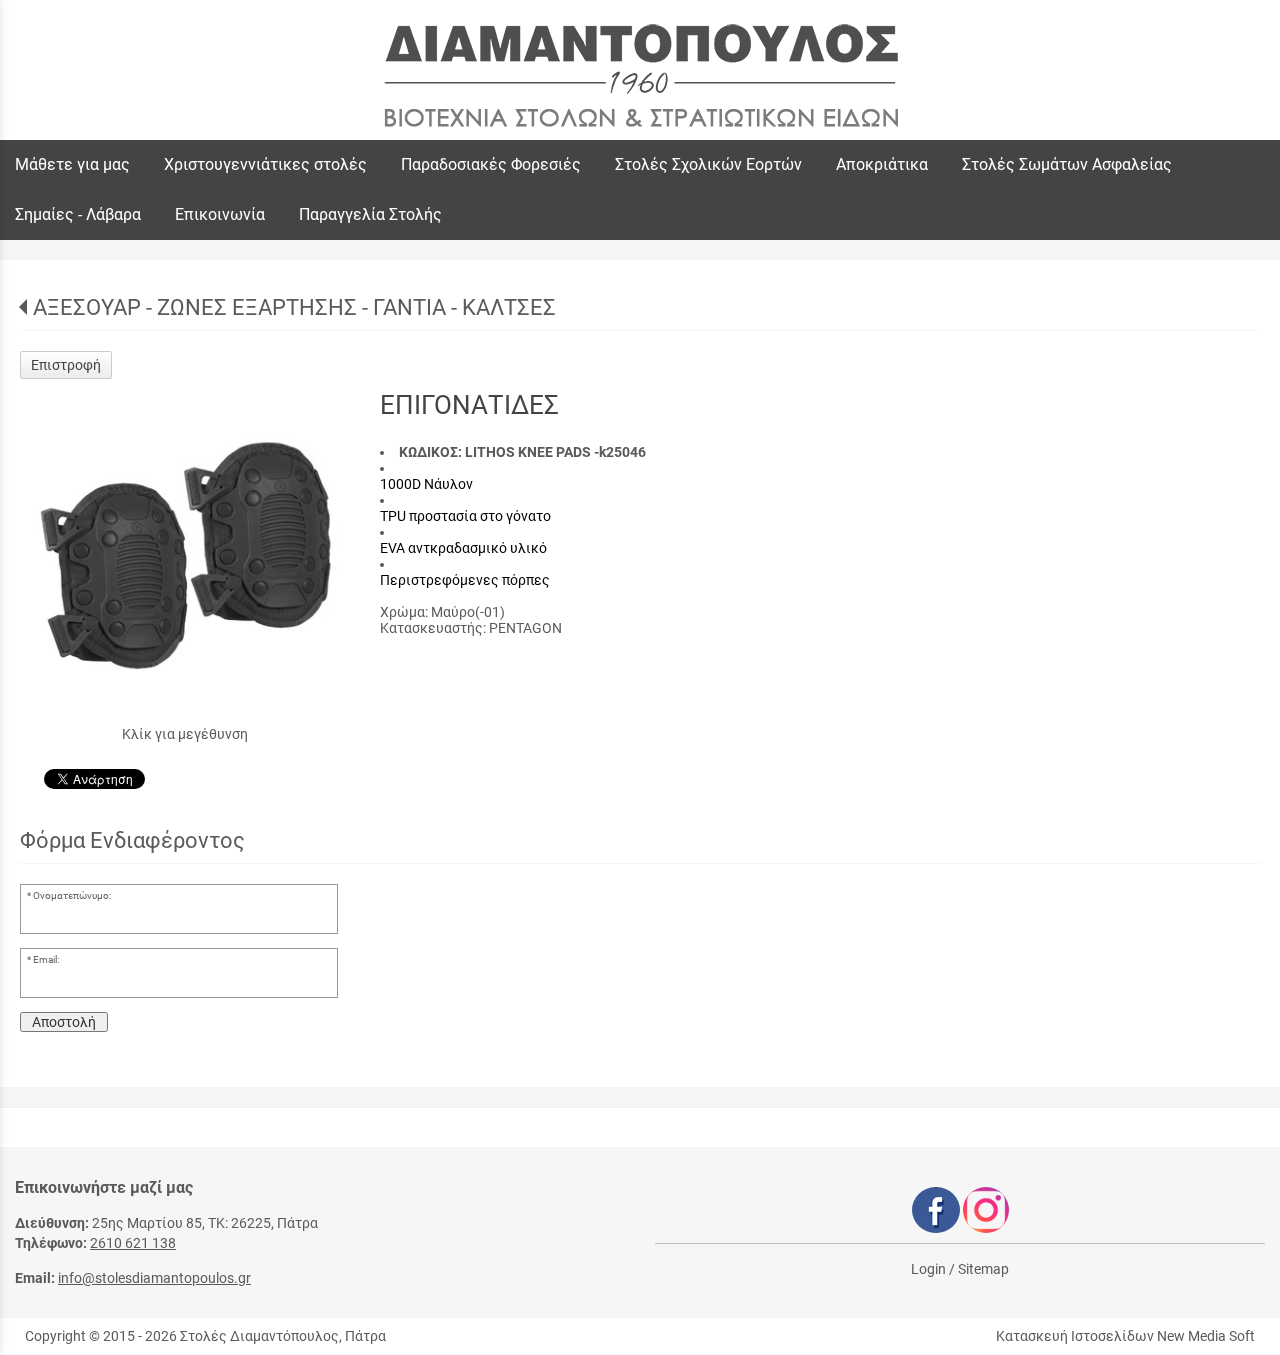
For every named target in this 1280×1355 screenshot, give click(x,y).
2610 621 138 (133, 1243)
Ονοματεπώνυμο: (72, 895)
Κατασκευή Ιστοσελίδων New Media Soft (1125, 1336)
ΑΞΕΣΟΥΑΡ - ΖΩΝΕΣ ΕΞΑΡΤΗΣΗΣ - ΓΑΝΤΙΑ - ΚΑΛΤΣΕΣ (294, 307)
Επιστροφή (66, 365)
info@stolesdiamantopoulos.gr (154, 1278)
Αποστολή (64, 1022)
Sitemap (983, 1269)
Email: (46, 959)
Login (928, 1269)
